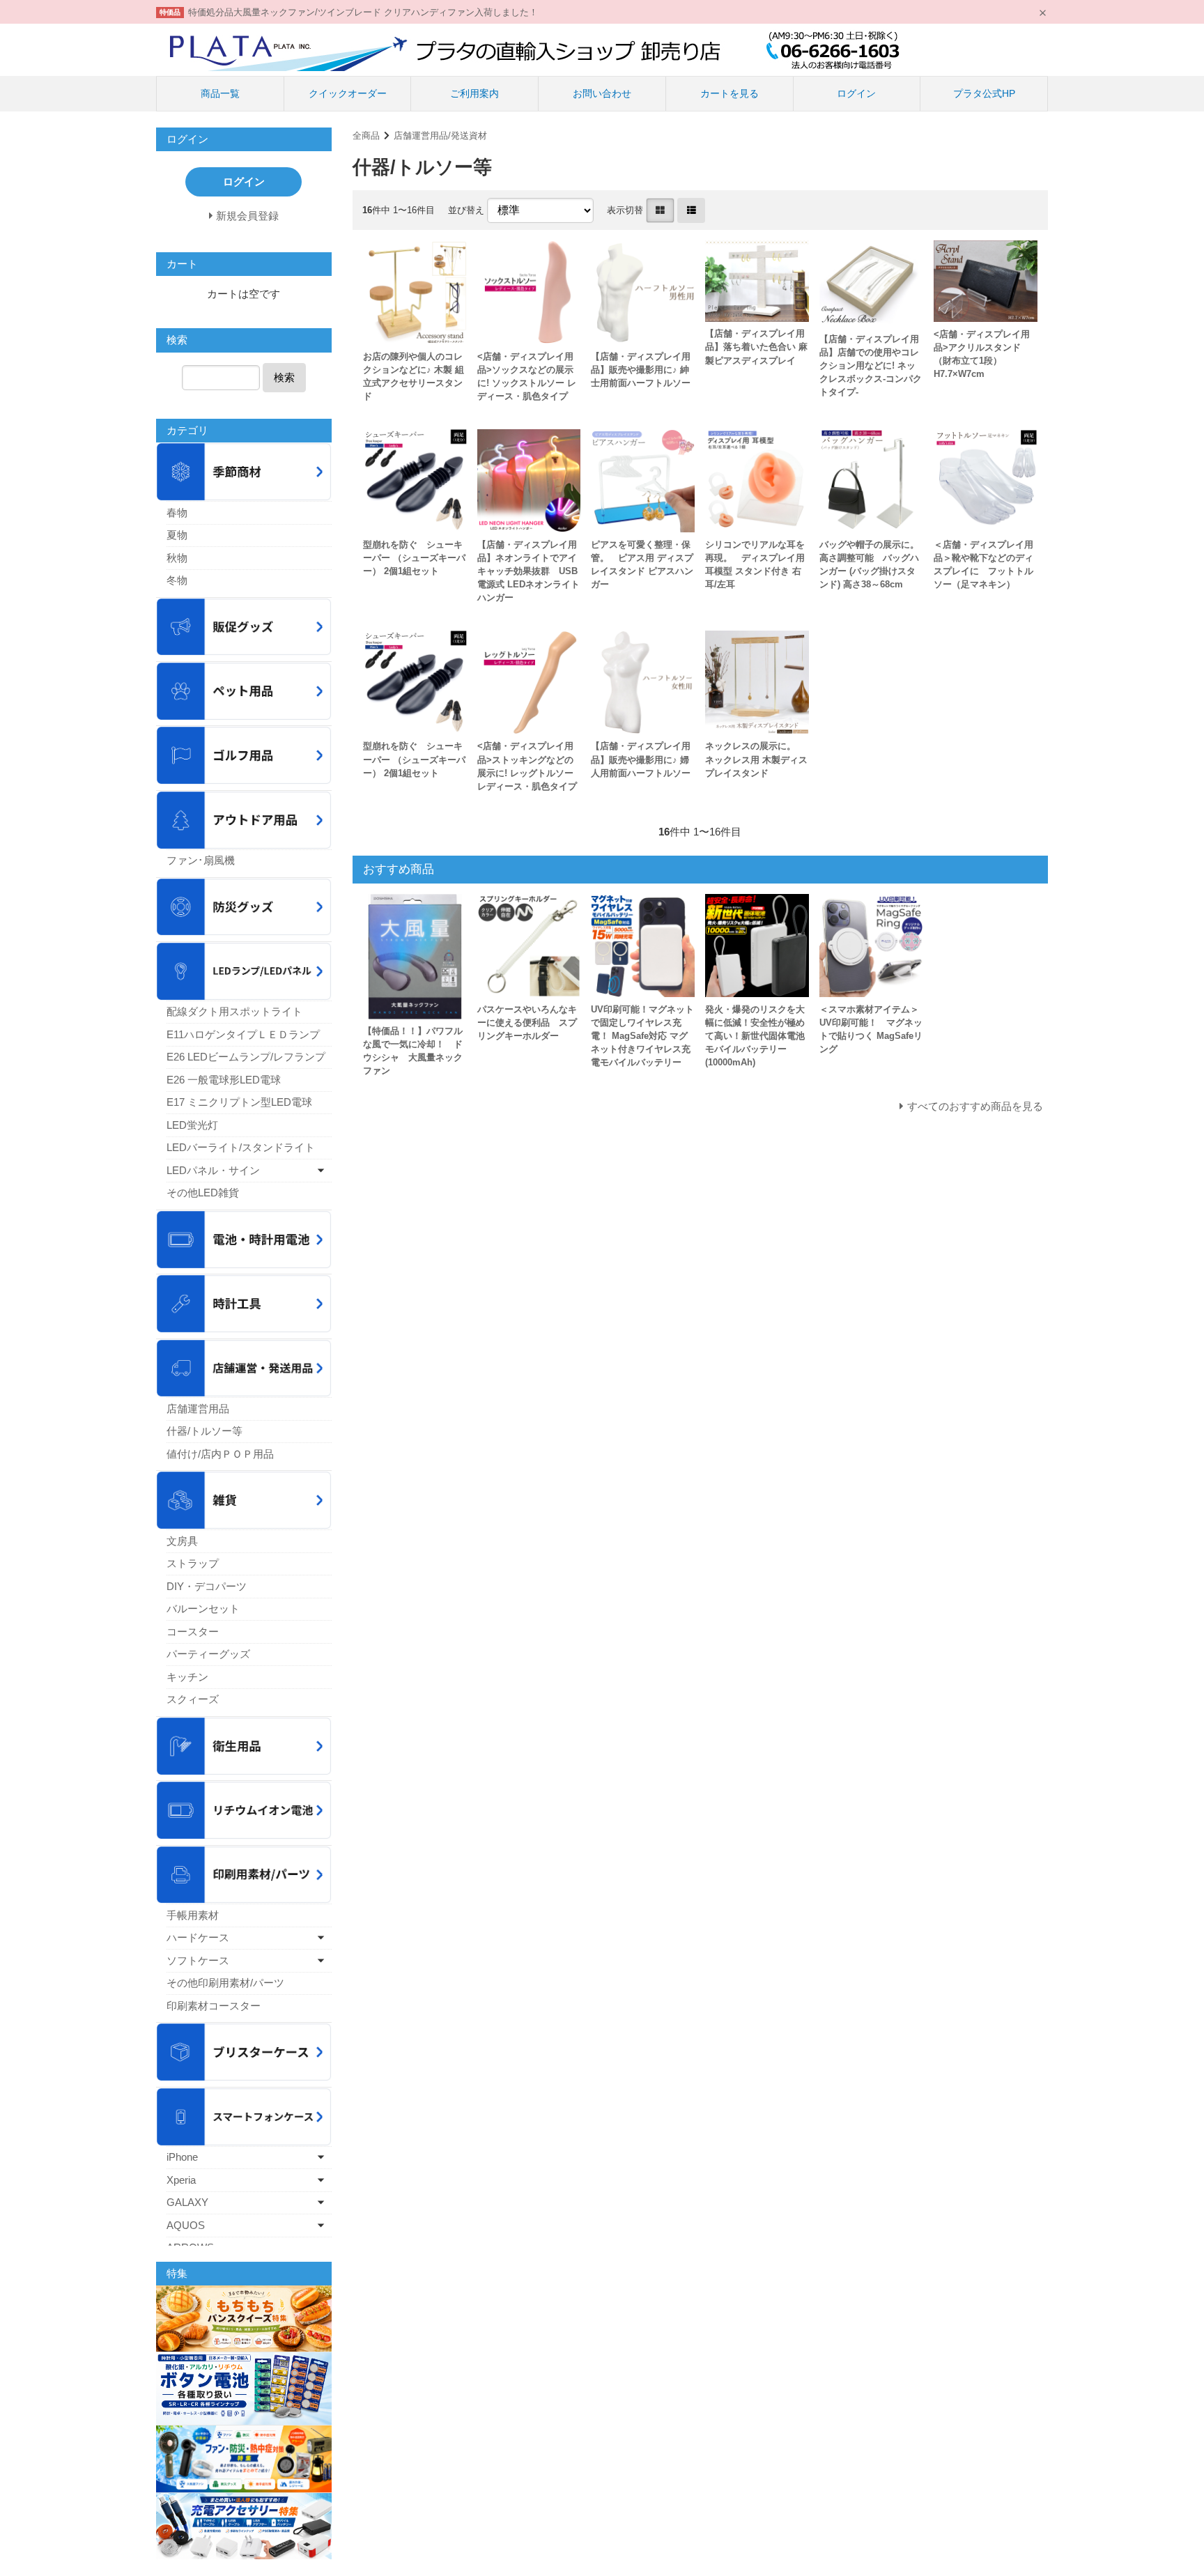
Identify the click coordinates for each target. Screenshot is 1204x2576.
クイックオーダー (348, 93)
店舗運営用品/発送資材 (440, 136)
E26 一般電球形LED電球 (224, 1080)
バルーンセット (203, 1609)
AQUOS (186, 2225)
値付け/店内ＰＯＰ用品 (220, 1454)
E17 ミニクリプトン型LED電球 (239, 1102)
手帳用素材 (193, 1915)
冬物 (177, 580)
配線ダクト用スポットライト (234, 1011)
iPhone (182, 2157)
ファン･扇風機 (201, 860)
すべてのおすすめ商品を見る (975, 1106)
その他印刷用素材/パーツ (225, 1983)
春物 (177, 512)
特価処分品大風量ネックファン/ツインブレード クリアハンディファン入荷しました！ (363, 12)
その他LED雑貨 (203, 1193)
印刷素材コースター (214, 2006)
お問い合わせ (602, 93)
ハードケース (198, 1937)
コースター (193, 1632)
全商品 (366, 136)
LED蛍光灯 (192, 1125)
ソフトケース (198, 1960)
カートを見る (730, 93)
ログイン (856, 93)
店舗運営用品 (198, 1409)
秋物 (177, 558)
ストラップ (193, 1563)
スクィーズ (193, 1699)
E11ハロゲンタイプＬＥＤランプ (243, 1034)
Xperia (181, 2180)
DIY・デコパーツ (207, 1586)
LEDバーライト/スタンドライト (241, 1147)
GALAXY (187, 2202)
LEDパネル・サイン (213, 1170)
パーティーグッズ (208, 1654)
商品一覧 (220, 93)
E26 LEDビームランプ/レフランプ (246, 1057)
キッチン (187, 1677)
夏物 (177, 535)
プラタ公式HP (984, 93)
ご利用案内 (474, 93)
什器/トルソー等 (204, 1431)
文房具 (182, 1541)
